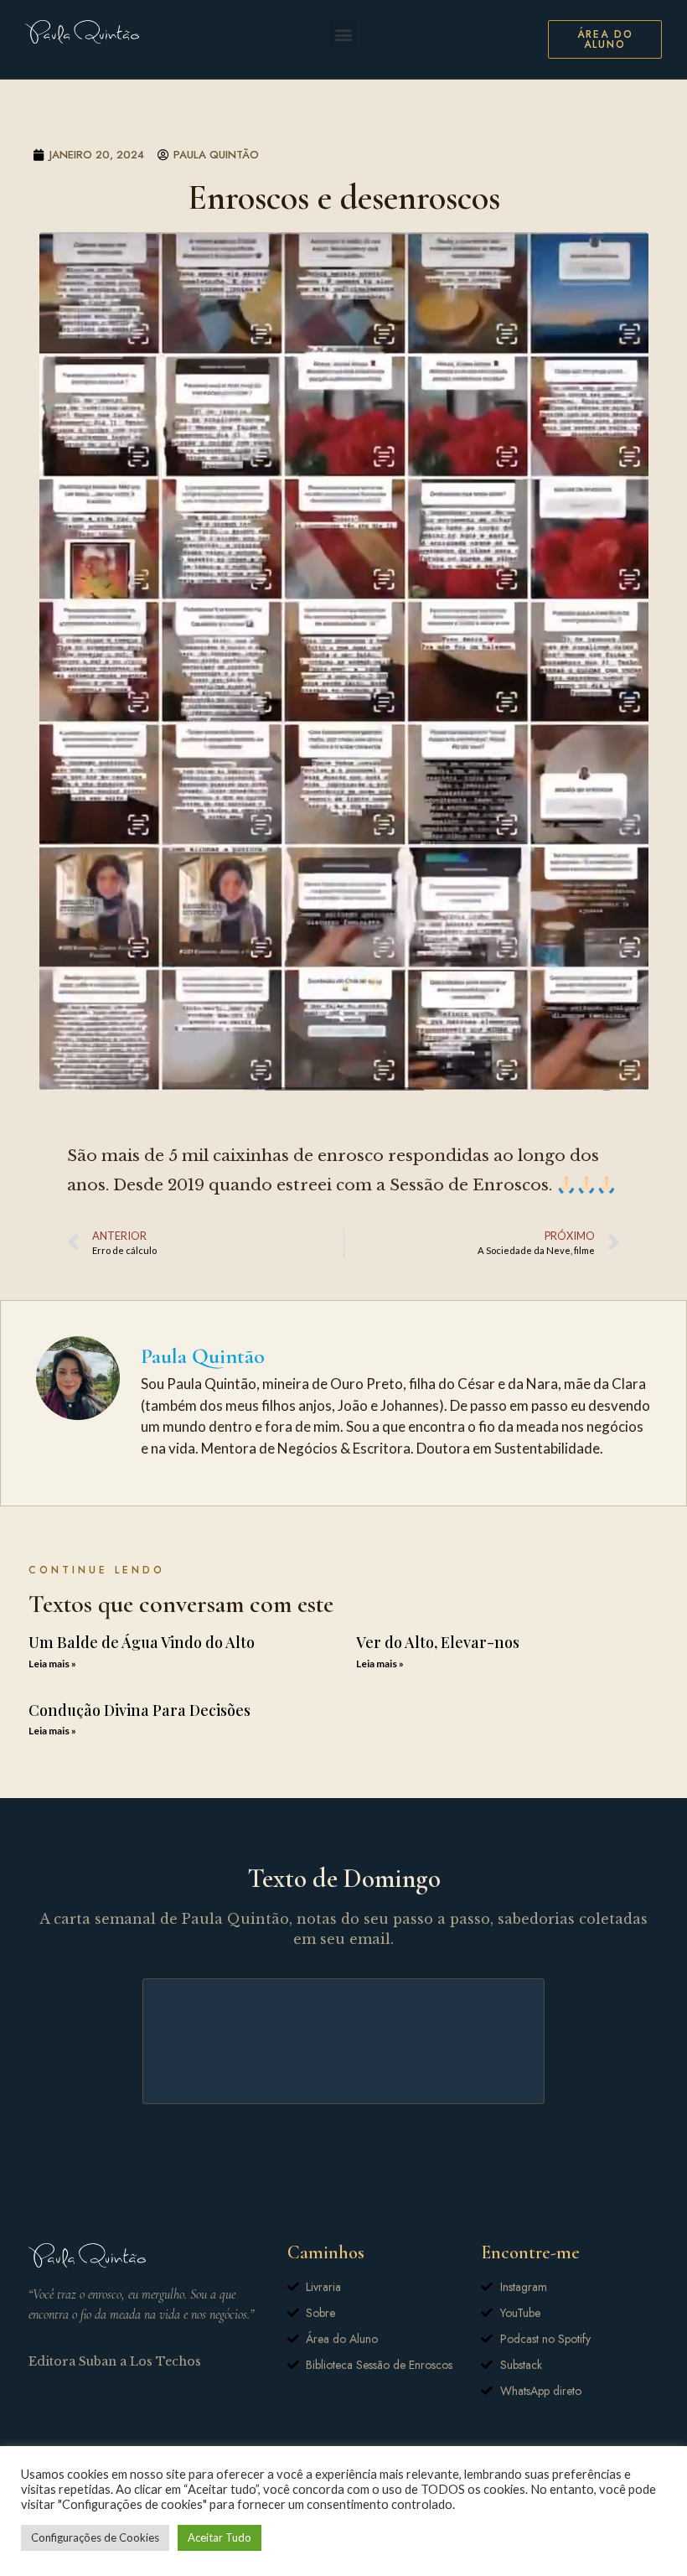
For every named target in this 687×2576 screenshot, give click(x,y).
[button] (344, 34)
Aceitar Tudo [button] (220, 2537)
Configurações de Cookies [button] (95, 2537)
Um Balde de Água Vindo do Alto (142, 1642)
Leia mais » (52, 1664)
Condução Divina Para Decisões (139, 1710)
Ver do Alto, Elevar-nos (438, 1642)
